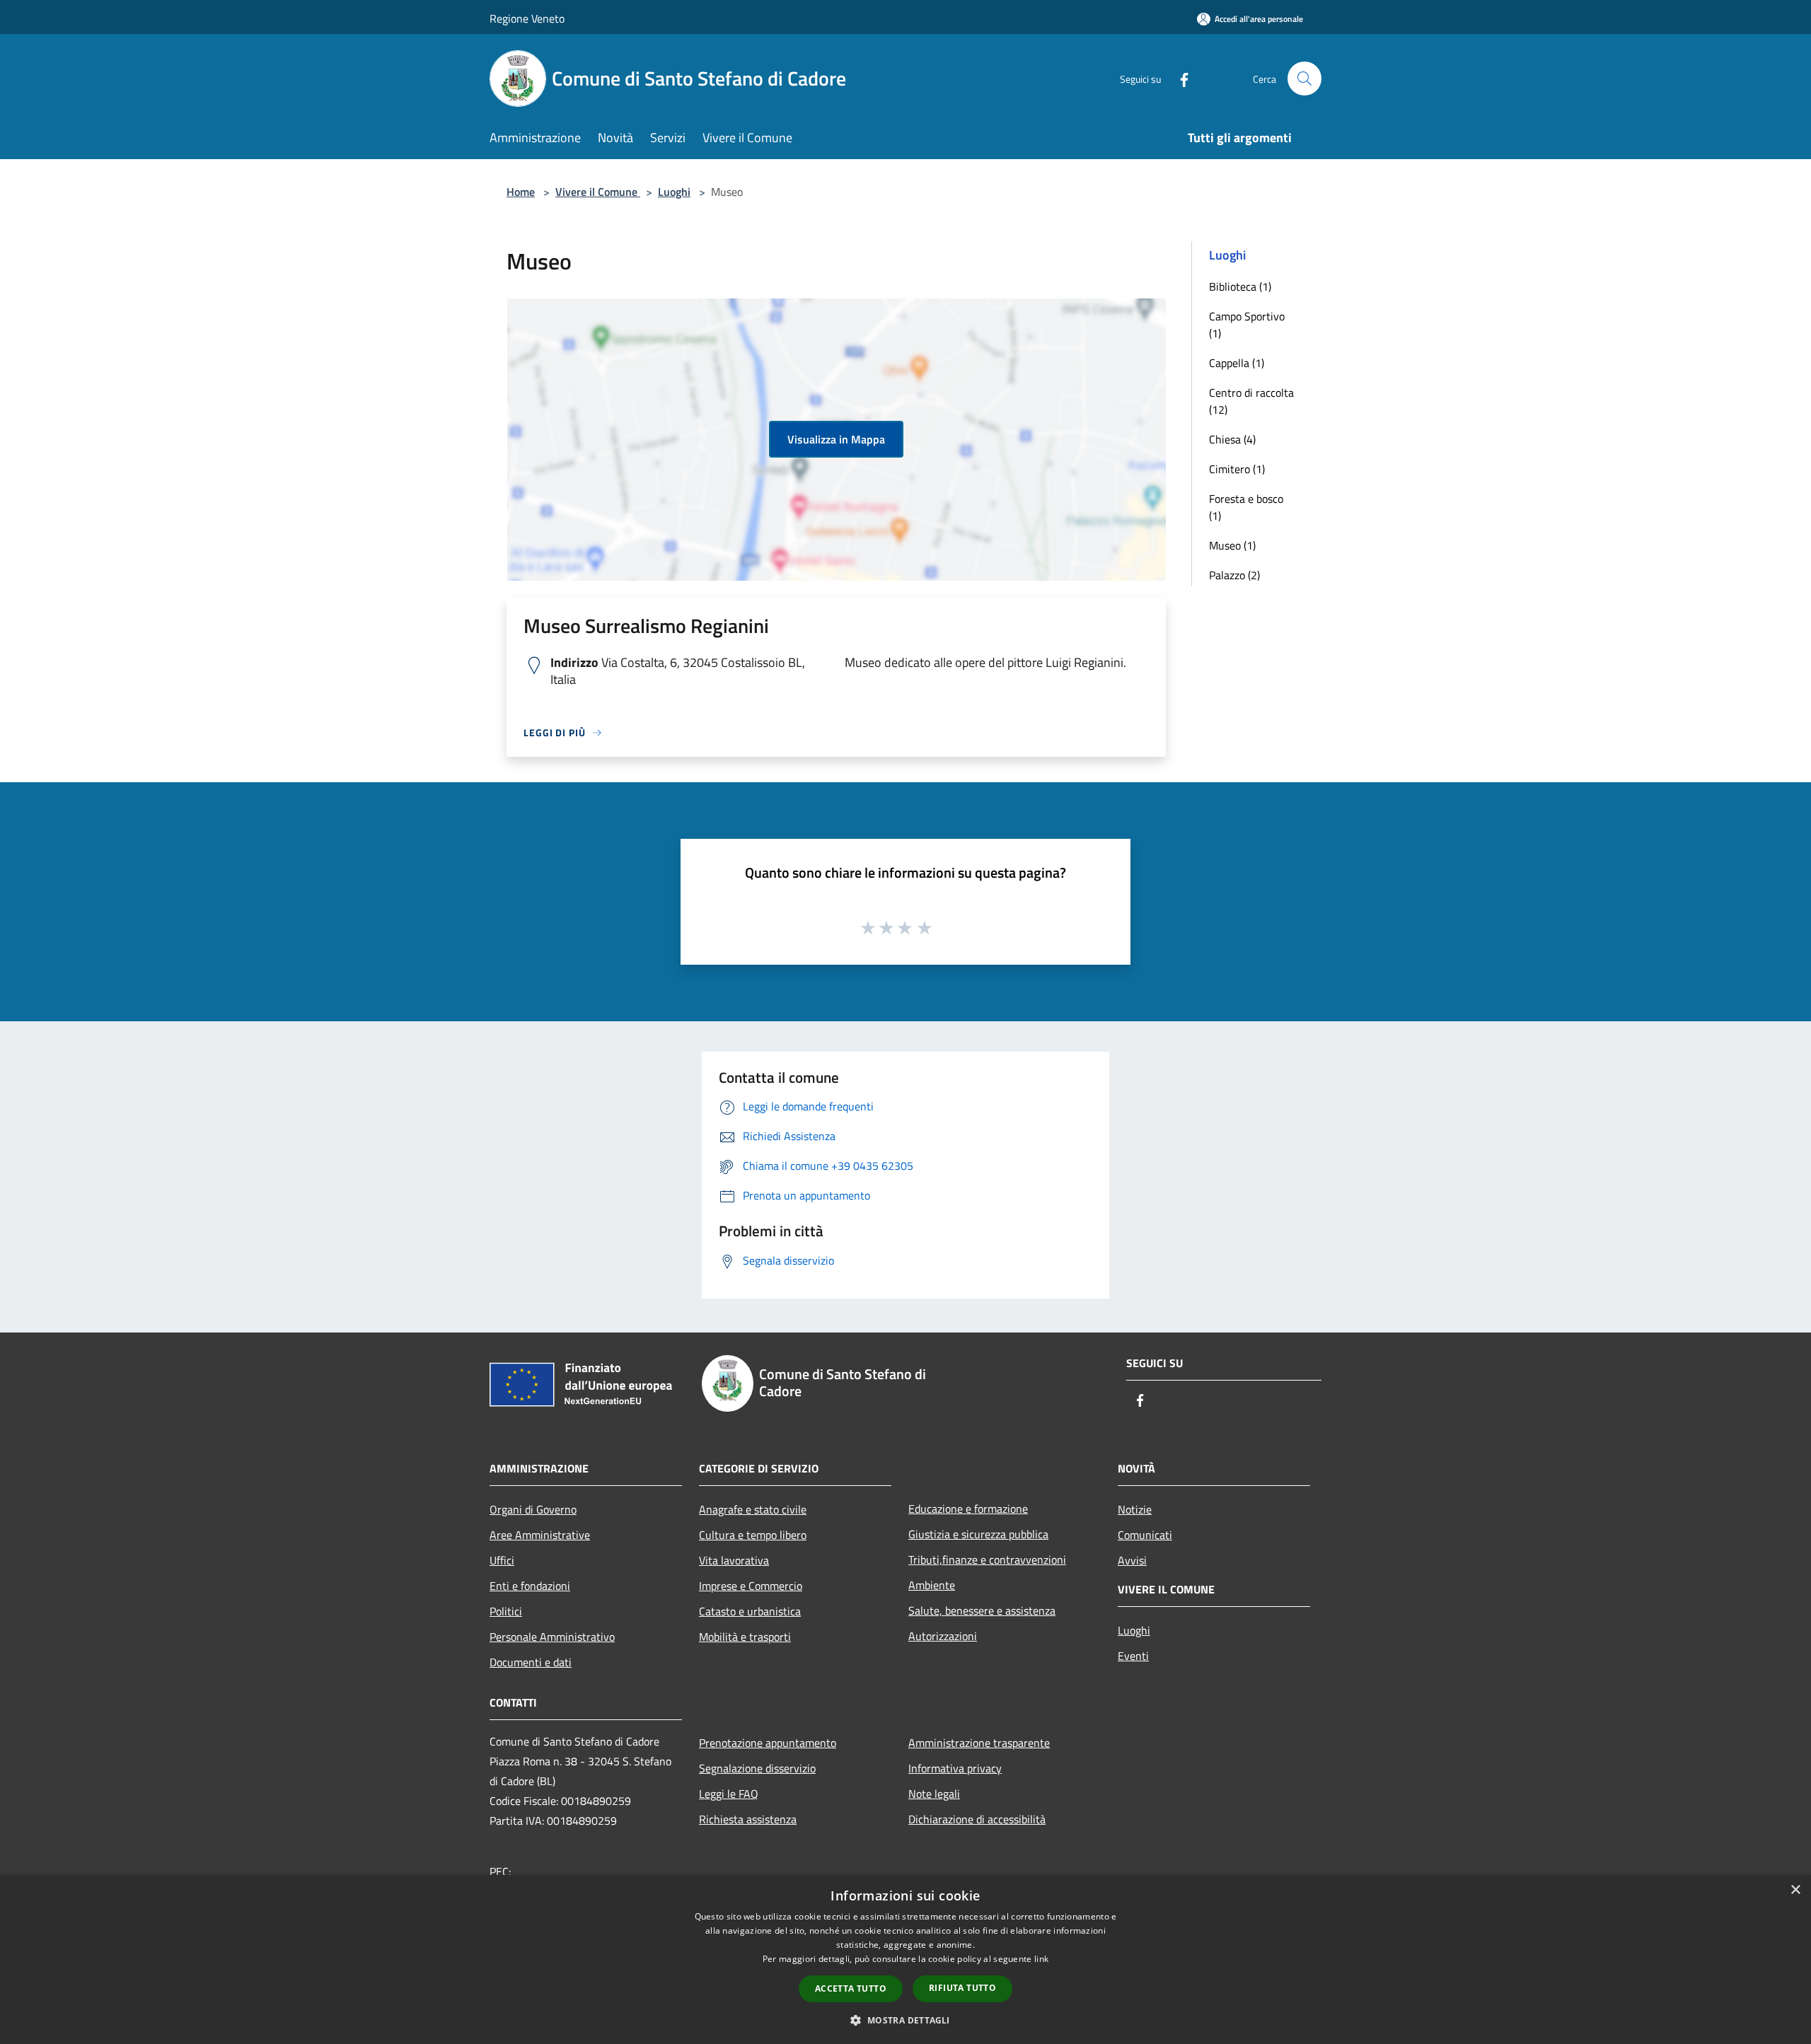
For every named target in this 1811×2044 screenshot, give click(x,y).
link (1041, 1959)
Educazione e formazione (968, 1509)
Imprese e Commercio (751, 1586)
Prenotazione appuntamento (768, 1743)
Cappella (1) (1237, 363)
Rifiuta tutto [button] (962, 1988)
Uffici (502, 1560)
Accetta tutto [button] (851, 1988)
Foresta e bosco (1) (1246, 507)
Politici (506, 1611)
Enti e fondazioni (530, 1586)
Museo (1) (1232, 545)
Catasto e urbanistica (750, 1611)
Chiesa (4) (1232, 439)
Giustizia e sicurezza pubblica (978, 1534)
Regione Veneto (527, 18)
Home (521, 192)
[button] (905, 2020)
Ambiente (932, 1585)
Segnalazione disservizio (757, 1768)
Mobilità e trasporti (745, 1637)
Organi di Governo (533, 1509)
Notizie (1135, 1509)
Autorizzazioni (943, 1636)
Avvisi (1132, 1560)
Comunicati (1145, 1535)
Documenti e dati (531, 1662)
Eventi (1133, 1656)
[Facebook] (1179, 78)
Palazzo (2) (1234, 575)
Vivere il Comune (598, 192)
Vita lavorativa (734, 1560)
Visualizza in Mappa (836, 439)
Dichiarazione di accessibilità (977, 1819)
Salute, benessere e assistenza (982, 1610)
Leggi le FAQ (729, 1794)
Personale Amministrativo (552, 1637)
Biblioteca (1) (1240, 286)
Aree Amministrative (540, 1535)
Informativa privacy (955, 1768)
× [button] (1795, 1890)
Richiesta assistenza (748, 1819)
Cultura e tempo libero (753, 1535)
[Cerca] (1304, 79)
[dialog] (905, 1959)
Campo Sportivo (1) (1247, 325)
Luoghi (674, 192)
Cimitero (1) (1237, 469)
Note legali (934, 1794)
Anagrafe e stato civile (753, 1509)
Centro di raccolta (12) (1251, 401)
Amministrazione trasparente (979, 1743)
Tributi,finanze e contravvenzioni (987, 1560)
